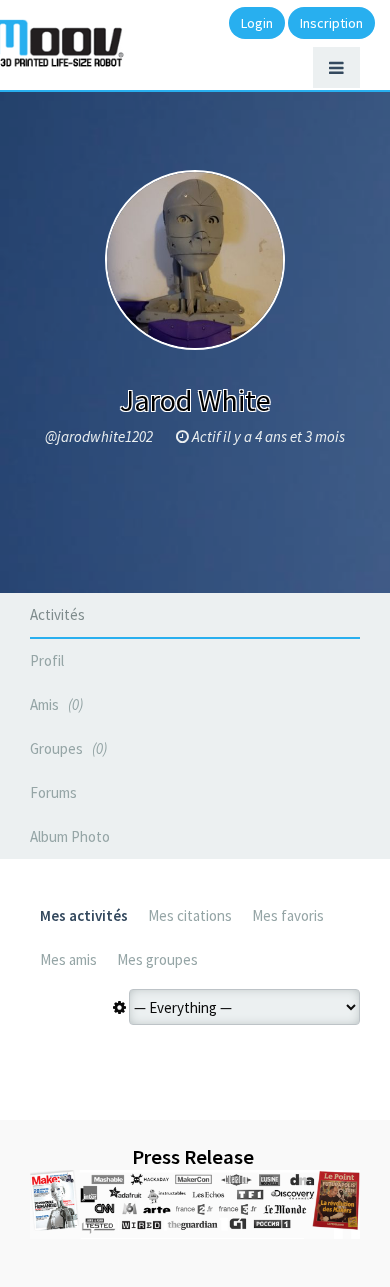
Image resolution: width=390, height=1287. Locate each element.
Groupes (66, 748)
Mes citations (190, 915)
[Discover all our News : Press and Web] (195, 1204)
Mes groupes (157, 959)
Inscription (331, 23)
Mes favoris (288, 915)
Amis (54, 704)
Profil (47, 660)
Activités (57, 614)
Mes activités (84, 915)
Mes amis (68, 959)
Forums (53, 792)
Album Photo (70, 836)
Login (257, 23)
